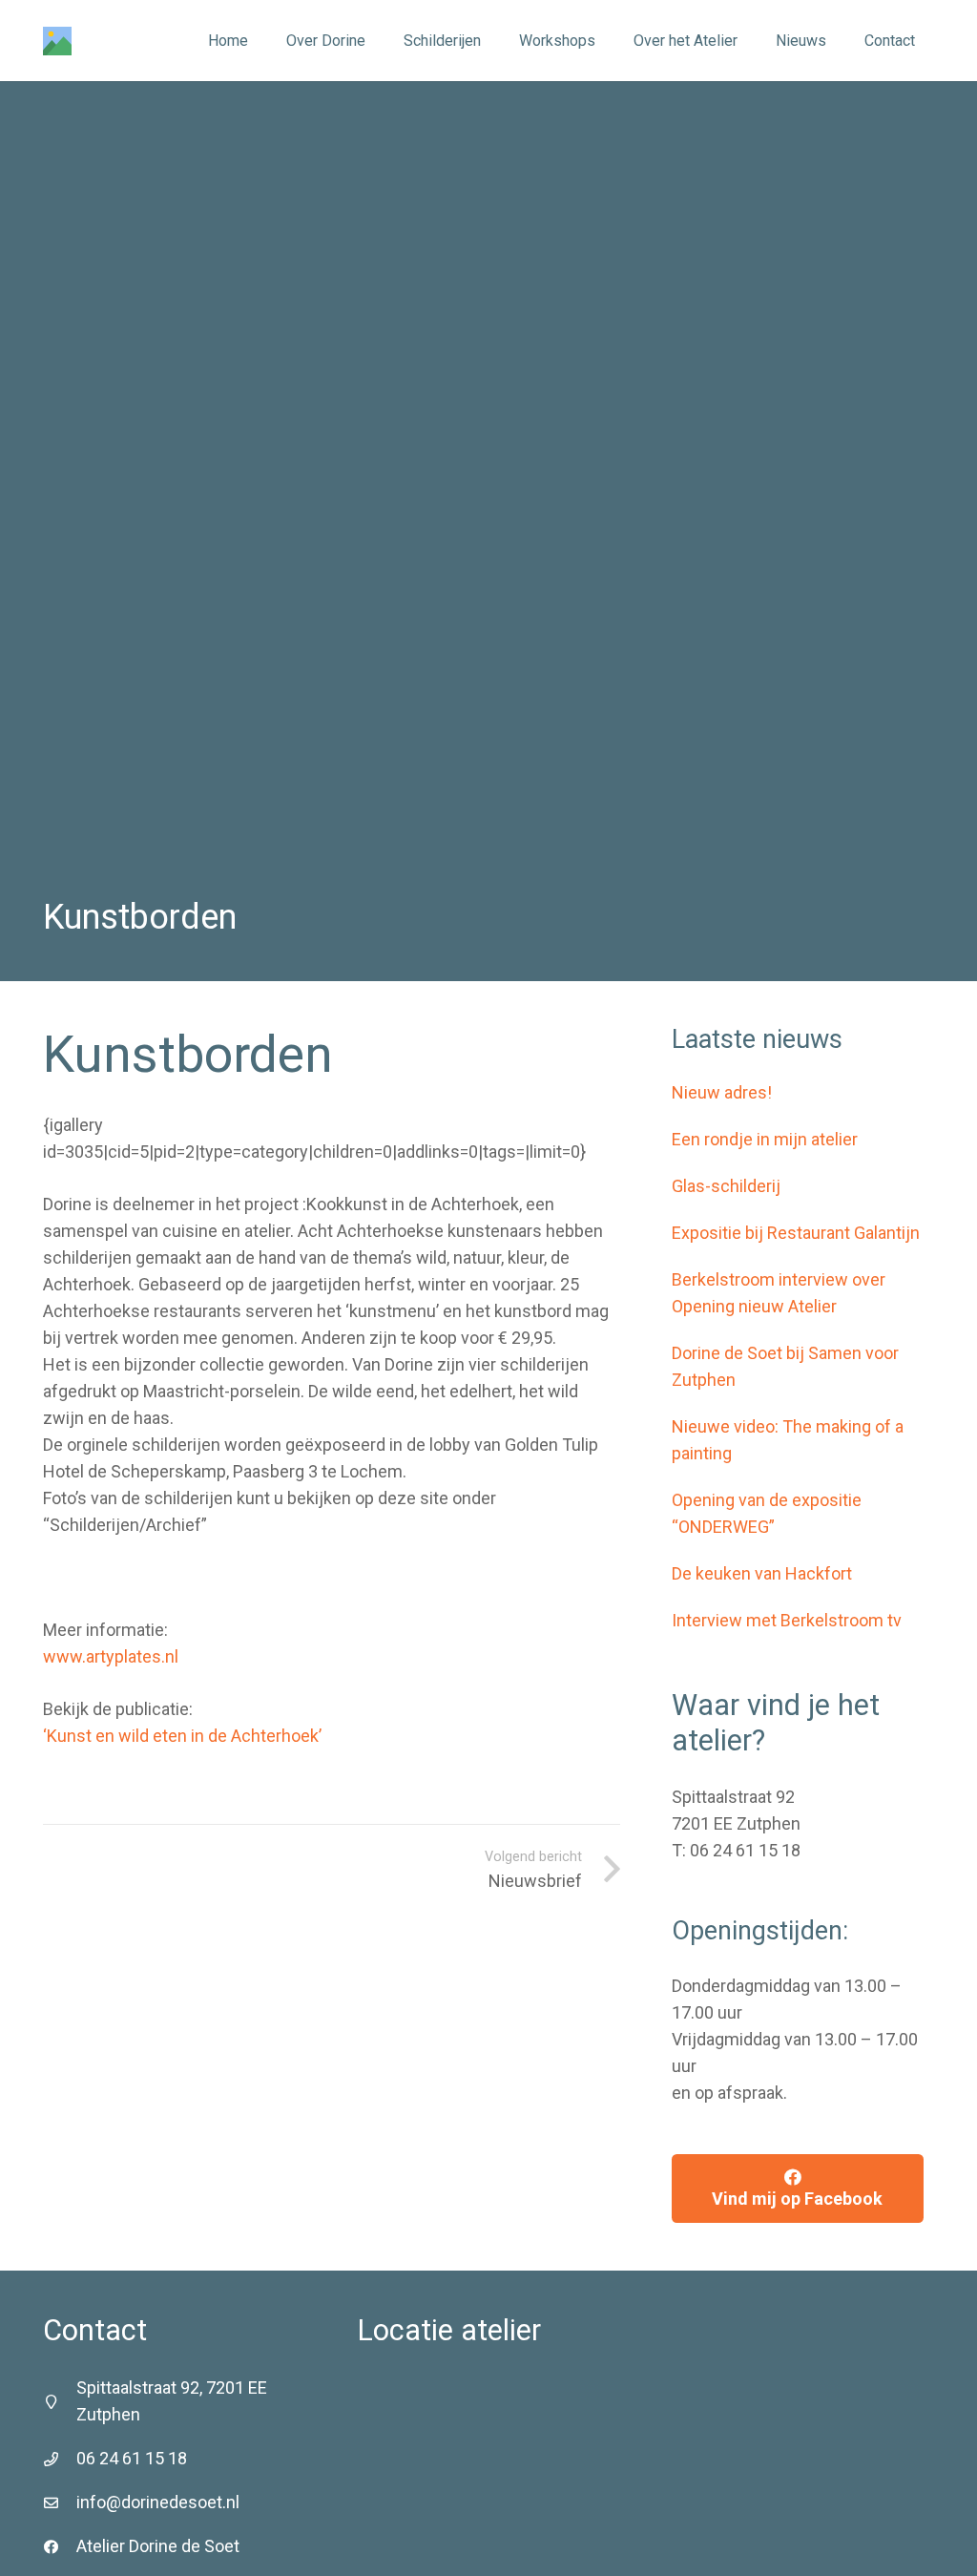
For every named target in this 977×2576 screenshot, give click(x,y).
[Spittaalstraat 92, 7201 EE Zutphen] (60, 2402)
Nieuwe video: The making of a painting (788, 1440)
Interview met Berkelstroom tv (787, 1620)
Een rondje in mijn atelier (765, 1139)
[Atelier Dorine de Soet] (60, 2547)
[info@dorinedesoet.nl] (60, 2503)
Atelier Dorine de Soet (158, 2546)
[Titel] (57, 41)
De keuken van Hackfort (762, 1573)
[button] (490, 41)
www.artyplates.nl (111, 1656)
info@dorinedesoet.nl (158, 2502)
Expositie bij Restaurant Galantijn (796, 1233)
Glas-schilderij (726, 1186)
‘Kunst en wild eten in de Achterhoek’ (182, 1736)
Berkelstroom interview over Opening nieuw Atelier (779, 1293)
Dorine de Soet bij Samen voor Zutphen (785, 1366)
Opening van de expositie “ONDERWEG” (767, 1513)
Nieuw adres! (722, 1092)
